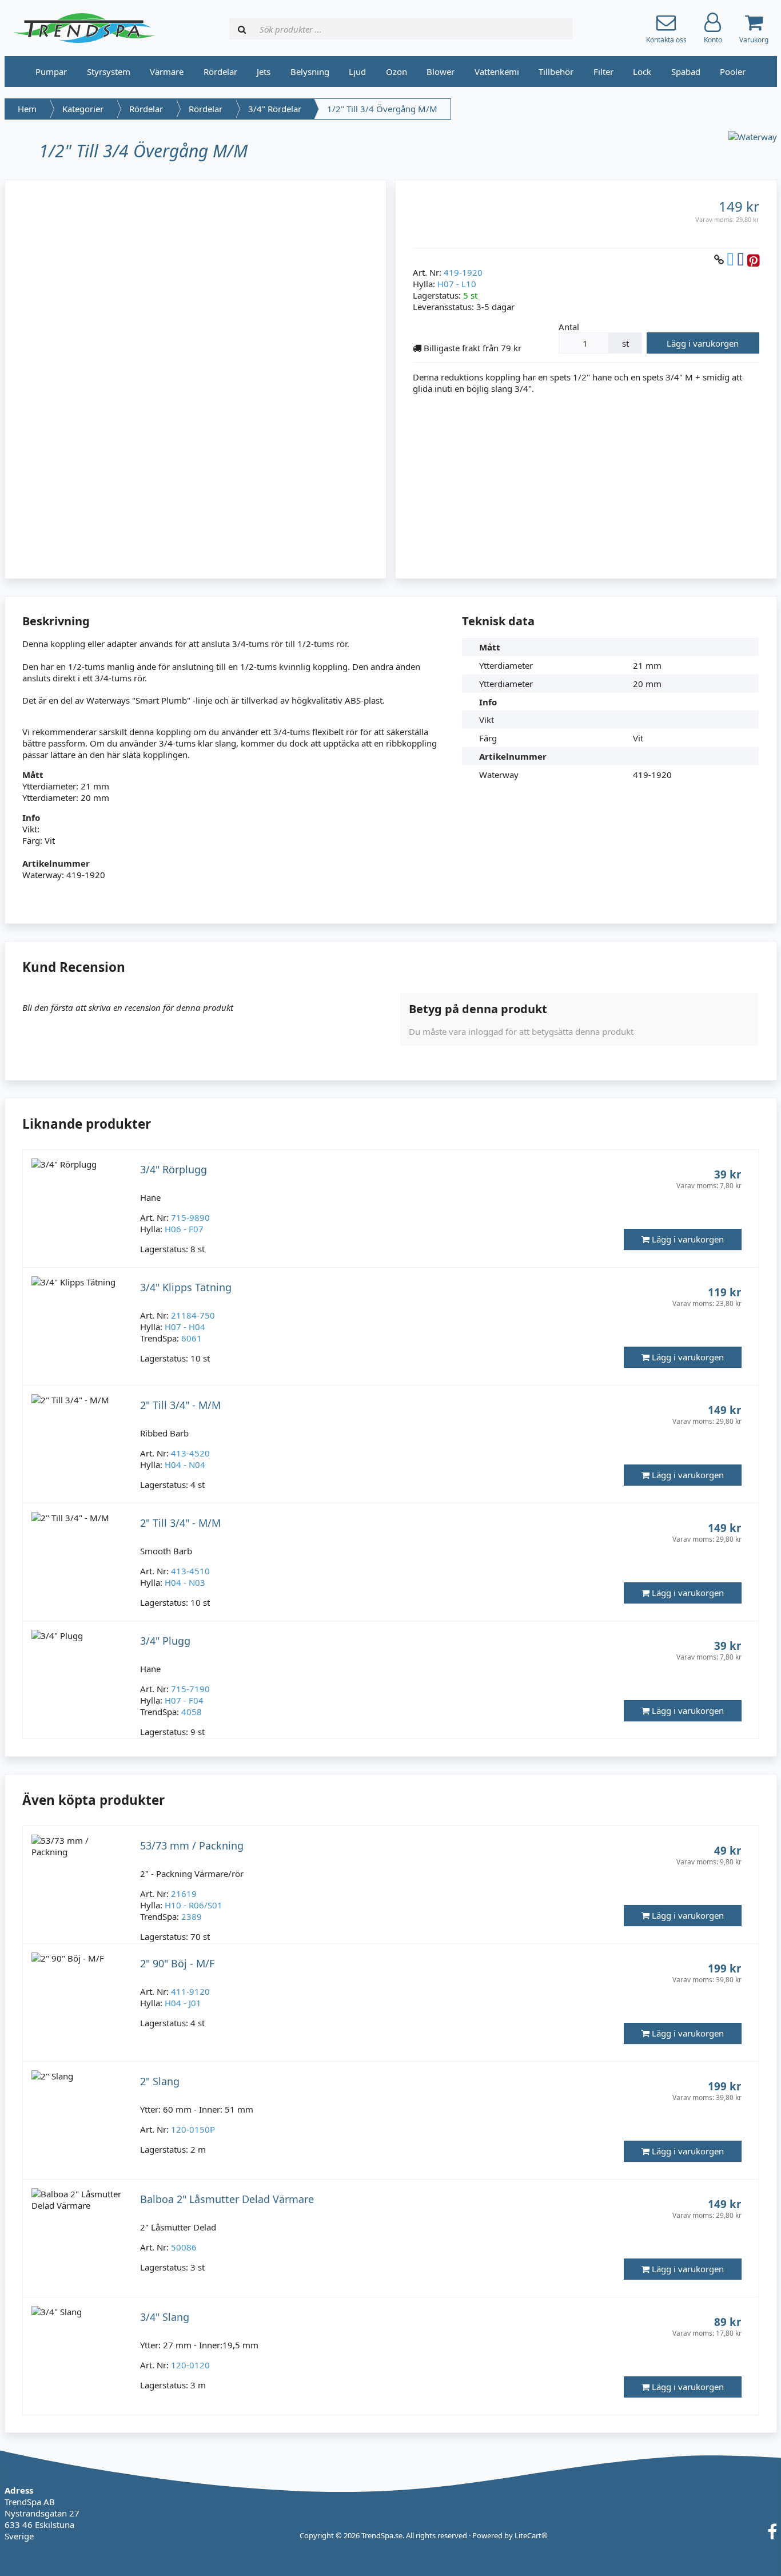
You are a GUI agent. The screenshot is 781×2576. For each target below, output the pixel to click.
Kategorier (83, 109)
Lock (642, 72)
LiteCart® (531, 2535)
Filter (603, 72)
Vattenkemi (497, 72)
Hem (27, 109)
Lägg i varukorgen (703, 343)
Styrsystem (109, 72)
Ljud (357, 72)
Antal (569, 327)
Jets (264, 72)
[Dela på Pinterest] (753, 259)
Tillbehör (556, 72)
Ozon (397, 72)
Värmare (167, 72)
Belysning (310, 72)
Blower (441, 72)
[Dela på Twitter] (730, 259)
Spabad (686, 72)
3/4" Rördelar (275, 109)
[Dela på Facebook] (741, 259)
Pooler (733, 72)
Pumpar (51, 72)
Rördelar (220, 72)
